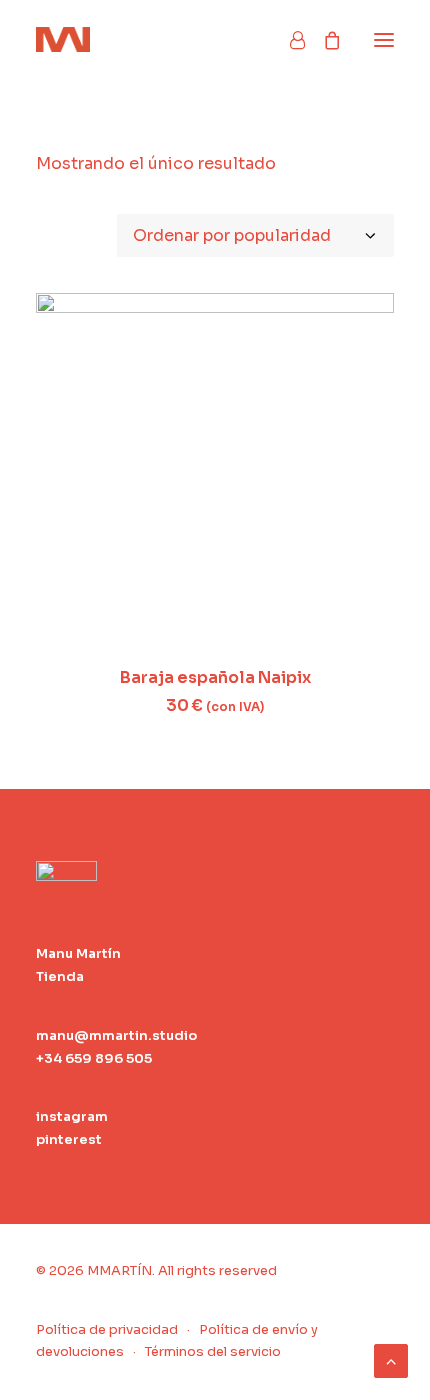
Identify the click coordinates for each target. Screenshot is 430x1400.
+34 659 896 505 (94, 1058)
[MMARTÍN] (63, 39)
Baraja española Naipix (215, 677)
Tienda (60, 976)
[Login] (288, 40)
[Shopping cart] (323, 40)
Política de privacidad (107, 1329)
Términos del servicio (213, 1351)
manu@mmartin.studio (116, 1035)
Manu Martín (78, 953)
